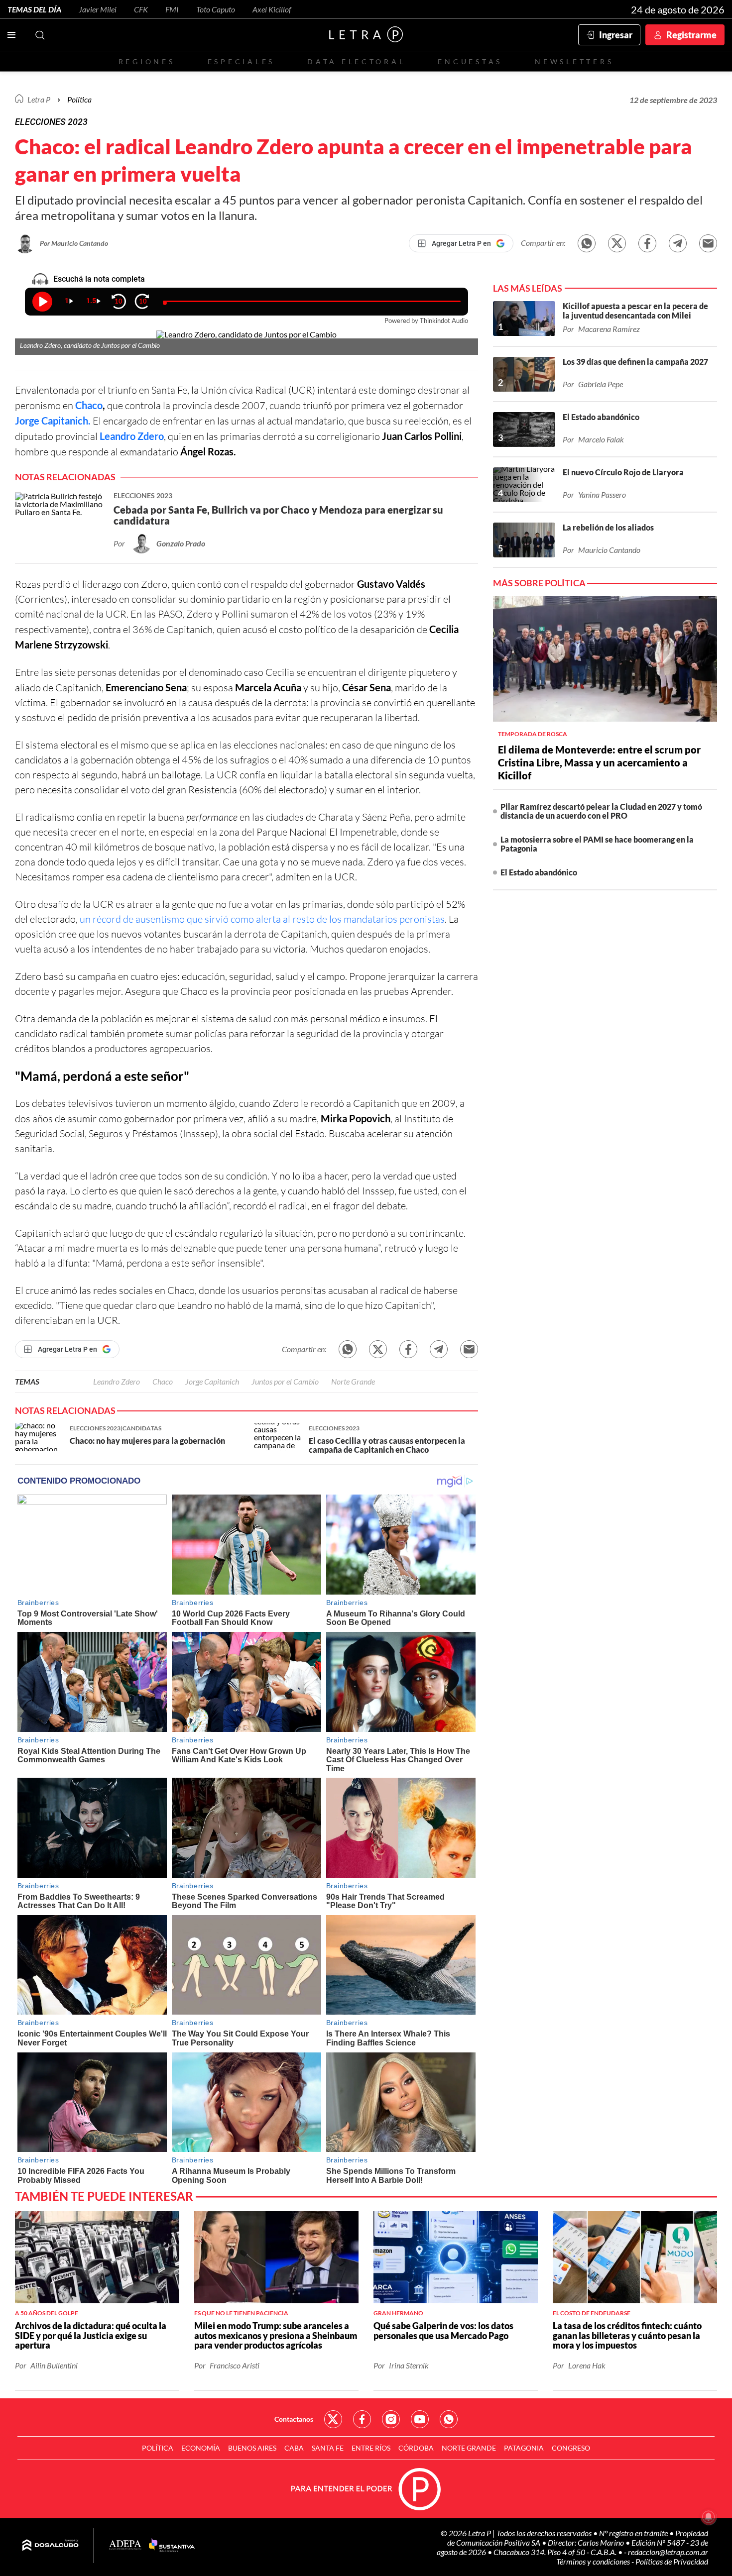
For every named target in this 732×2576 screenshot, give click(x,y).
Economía (201, 2448)
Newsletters (574, 61)
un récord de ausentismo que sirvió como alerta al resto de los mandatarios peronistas (262, 919)
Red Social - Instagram (391, 2419)
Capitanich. (65, 421)
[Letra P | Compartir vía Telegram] (678, 243)
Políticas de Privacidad (672, 2561)
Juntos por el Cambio (285, 1381)
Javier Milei (98, 9)
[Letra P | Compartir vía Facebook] (647, 243)
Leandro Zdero (132, 436)
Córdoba (416, 2448)
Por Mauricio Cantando (74, 243)
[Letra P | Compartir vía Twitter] (617, 243)
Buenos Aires (252, 2448)
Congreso (571, 2448)
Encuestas (470, 61)
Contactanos (294, 2419)
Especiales (241, 61)
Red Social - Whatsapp (449, 2419)
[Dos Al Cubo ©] (51, 2546)
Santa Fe (328, 2448)
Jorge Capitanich (212, 1381)
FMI (172, 9)
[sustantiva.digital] (172, 2546)
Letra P (39, 99)
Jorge (27, 421)
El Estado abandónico (539, 872)
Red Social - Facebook (362, 2419)
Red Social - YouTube (420, 2419)
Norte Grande (353, 1381)
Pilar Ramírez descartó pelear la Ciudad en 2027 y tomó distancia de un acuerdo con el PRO (601, 811)
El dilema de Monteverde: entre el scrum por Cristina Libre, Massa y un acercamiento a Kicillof (599, 762)
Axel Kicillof (272, 9)
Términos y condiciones (594, 2561)
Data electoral (356, 61)
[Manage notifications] (709, 2517)
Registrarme (691, 35)
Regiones (147, 61)
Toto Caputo (216, 9)
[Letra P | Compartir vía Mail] (708, 243)
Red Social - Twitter (333, 2419)
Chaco (89, 405)
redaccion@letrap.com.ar (668, 2552)
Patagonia (524, 2448)
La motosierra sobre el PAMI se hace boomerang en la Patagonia (597, 844)
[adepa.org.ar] (125, 2545)
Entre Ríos (371, 2448)
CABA (294, 2448)
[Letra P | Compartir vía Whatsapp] (587, 243)
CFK (141, 9)
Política (79, 99)
